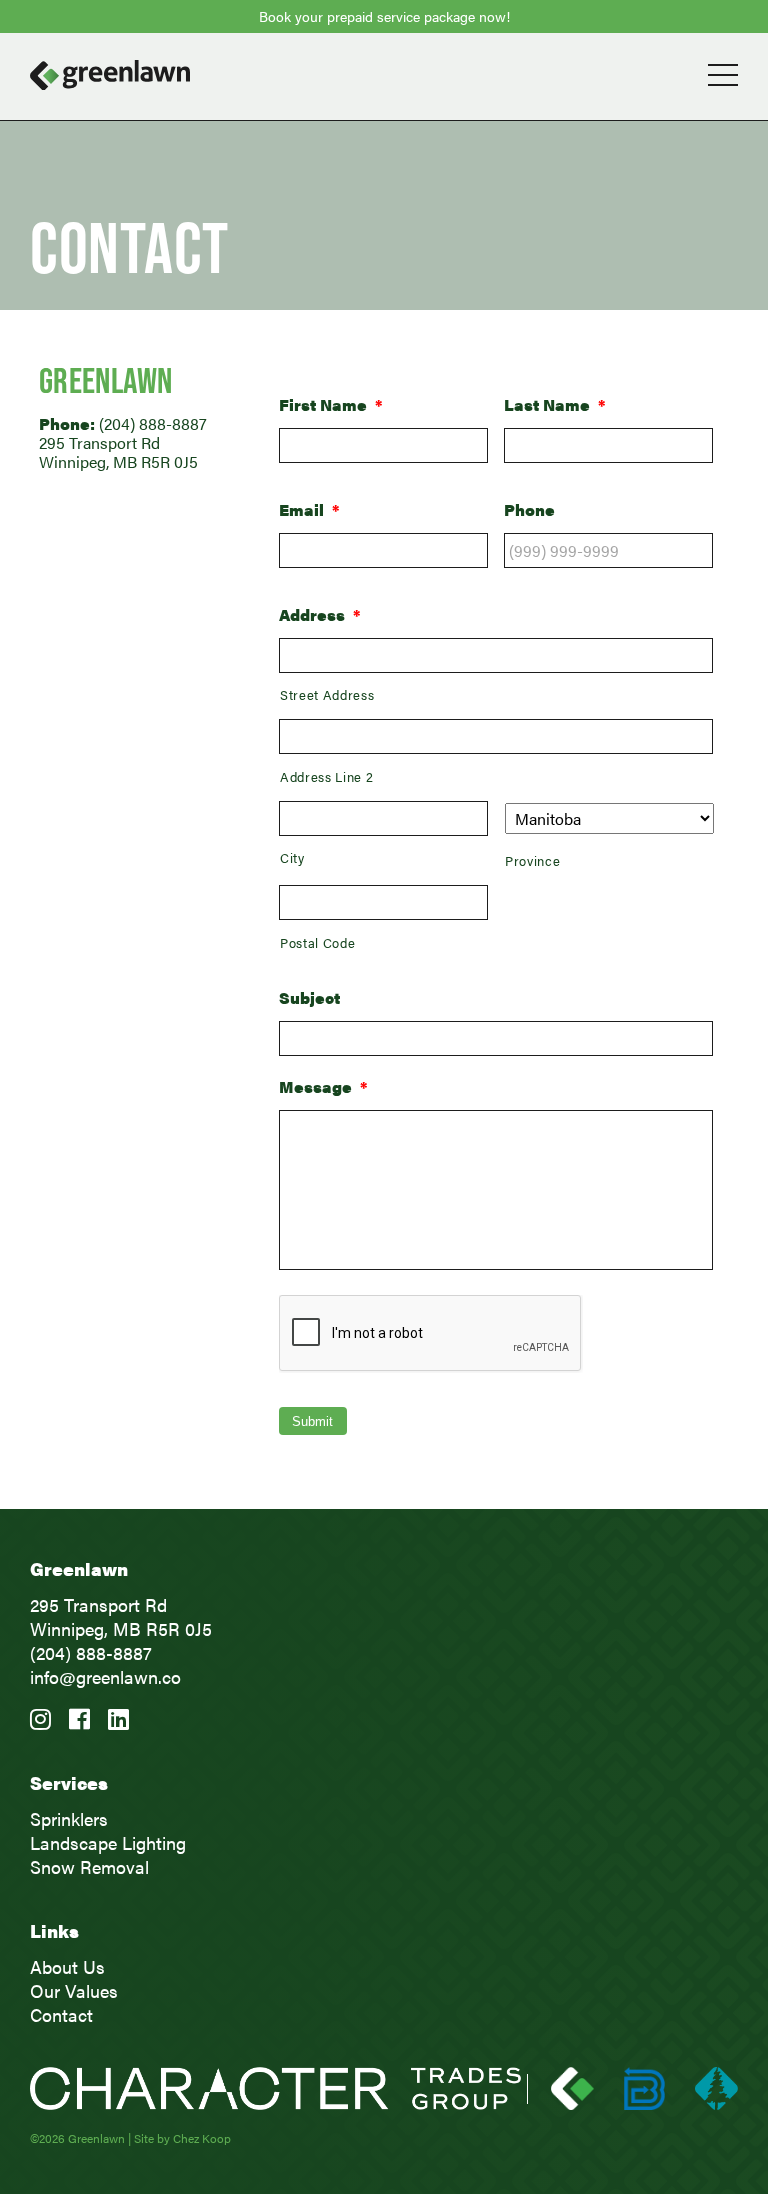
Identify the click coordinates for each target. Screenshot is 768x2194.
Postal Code (317, 942)
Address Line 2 (326, 776)
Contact (61, 2014)
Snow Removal (89, 1866)
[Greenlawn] (384, 75)
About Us (67, 1966)
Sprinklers (69, 1818)
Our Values (74, 1990)
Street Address (327, 694)
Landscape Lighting (108, 1842)
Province (532, 860)
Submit (312, 1421)
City (292, 857)
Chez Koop (202, 2138)
